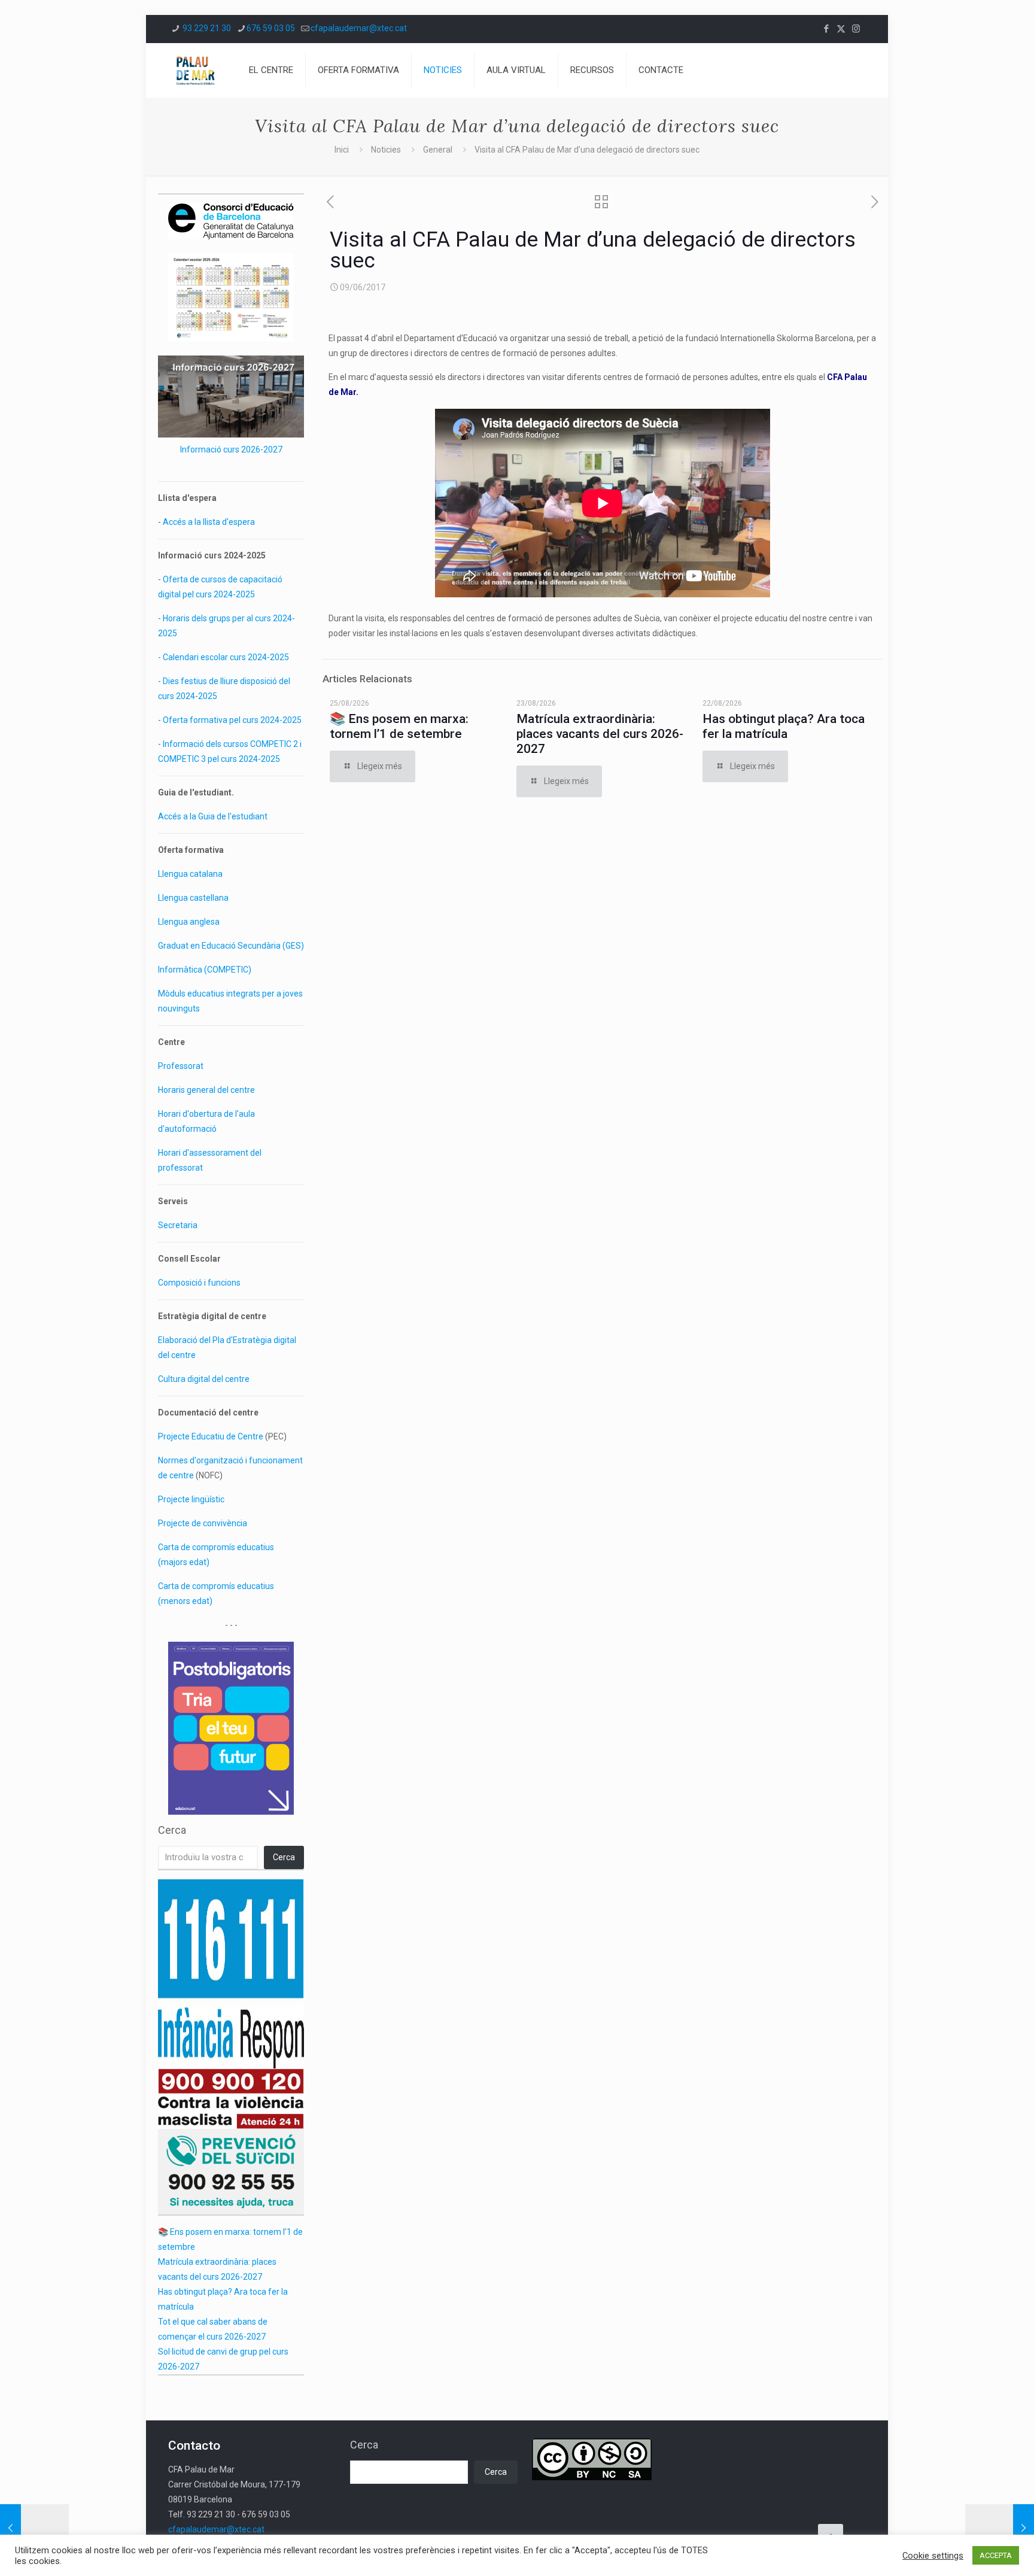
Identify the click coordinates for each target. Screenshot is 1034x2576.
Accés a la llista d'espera (209, 522)
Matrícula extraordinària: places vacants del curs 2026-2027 (600, 734)
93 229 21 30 (206, 28)
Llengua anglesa (189, 922)
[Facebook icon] (826, 29)
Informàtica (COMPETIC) (205, 970)
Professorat (181, 1066)
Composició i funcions (199, 1283)
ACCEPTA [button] (996, 2555)
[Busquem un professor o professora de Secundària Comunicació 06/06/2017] (34, 2528)
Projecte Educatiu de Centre (211, 1436)
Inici (342, 150)
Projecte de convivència (203, 1523)
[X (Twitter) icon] (841, 29)
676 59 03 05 (271, 28)
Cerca (172, 1830)
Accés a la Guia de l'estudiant (213, 816)
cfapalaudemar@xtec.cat (359, 28)
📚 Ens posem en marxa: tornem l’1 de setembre (399, 726)
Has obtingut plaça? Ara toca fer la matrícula (784, 726)
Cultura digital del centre (204, 1379)
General (438, 150)
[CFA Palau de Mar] (195, 70)
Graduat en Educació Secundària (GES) (231, 946)
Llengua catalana (190, 874)
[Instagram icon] (856, 29)
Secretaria (178, 1225)
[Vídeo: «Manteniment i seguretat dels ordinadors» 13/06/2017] (1000, 2528)
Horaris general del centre (206, 1090)
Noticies (386, 150)
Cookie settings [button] (933, 2556)
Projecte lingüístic (191, 1499)
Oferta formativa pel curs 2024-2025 (232, 720)
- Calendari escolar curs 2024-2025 (223, 657)
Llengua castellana (193, 898)
